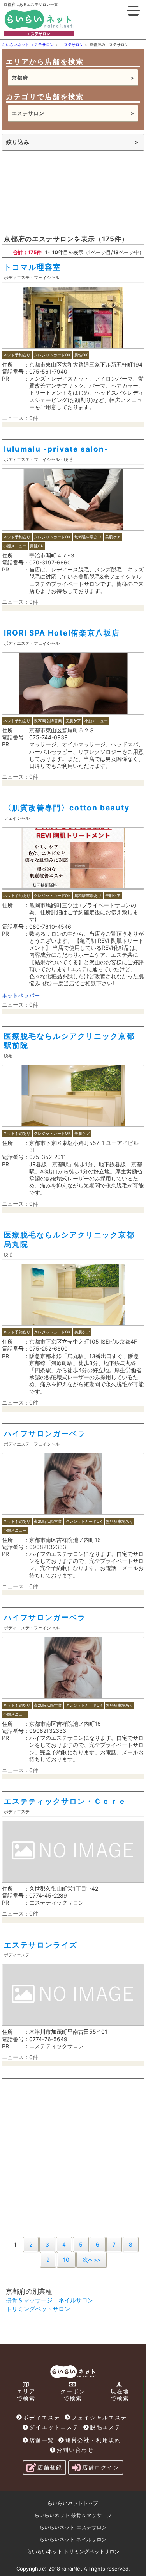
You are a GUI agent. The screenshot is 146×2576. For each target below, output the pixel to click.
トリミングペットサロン (38, 2309)
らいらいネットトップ (73, 2503)
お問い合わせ (75, 2450)
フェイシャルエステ (99, 2417)
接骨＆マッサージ (29, 2300)
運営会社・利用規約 (93, 2440)
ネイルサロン (76, 2300)
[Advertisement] (73, 192)
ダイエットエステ (54, 2427)
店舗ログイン (101, 2467)
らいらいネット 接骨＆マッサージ (73, 2515)
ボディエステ (42, 2417)
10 (66, 2260)
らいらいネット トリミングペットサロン (73, 2551)
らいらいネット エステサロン (73, 2527)
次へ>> (91, 2260)
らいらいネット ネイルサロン (73, 2539)
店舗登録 (50, 2467)
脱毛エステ (106, 2427)
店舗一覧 (42, 2440)
